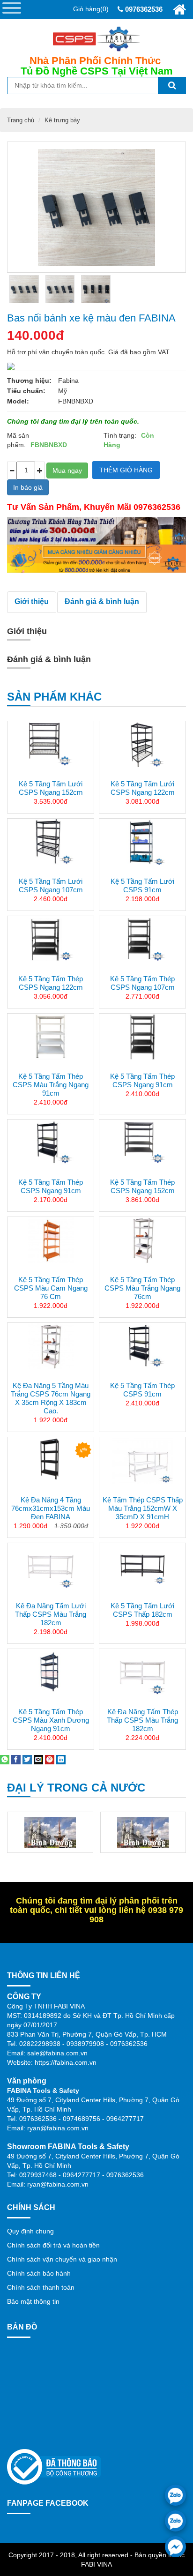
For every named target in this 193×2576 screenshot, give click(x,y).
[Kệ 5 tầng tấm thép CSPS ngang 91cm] (142, 1037)
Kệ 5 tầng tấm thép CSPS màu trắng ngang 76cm (142, 1288)
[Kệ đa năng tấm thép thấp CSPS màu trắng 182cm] (142, 1673)
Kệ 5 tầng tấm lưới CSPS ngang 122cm (143, 788)
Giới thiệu (32, 601)
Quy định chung (30, 2231)
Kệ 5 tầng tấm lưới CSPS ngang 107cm (51, 885)
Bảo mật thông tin (33, 2301)
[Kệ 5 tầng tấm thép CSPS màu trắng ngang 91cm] (51, 1037)
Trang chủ (21, 120)
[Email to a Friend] (38, 1759)
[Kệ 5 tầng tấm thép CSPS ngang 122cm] (51, 940)
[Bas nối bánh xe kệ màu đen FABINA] (24, 289)
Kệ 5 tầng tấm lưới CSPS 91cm (142, 885)
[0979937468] (175, 2521)
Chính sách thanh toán (41, 2287)
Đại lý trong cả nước (76, 1788)
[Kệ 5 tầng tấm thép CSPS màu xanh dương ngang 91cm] (51, 1673)
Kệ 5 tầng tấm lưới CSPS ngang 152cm (51, 788)
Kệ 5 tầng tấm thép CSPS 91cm (142, 1390)
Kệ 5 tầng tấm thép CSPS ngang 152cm (142, 1186)
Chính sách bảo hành (39, 2273)
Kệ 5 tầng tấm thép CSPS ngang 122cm (51, 983)
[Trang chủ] (179, 10)
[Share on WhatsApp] (5, 1759)
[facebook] (175, 2547)
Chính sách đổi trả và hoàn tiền (53, 2245)
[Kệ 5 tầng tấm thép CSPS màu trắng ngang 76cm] (142, 1240)
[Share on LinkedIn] (61, 1759)
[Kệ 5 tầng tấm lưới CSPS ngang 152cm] (51, 745)
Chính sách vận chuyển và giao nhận (62, 2259)
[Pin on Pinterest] (50, 1759)
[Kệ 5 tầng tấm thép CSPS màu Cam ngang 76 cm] (51, 1240)
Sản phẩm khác (54, 697)
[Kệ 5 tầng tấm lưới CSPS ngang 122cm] (142, 745)
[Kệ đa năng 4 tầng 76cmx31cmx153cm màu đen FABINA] (51, 1461)
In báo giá (28, 487)
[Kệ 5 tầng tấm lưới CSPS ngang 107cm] (51, 842)
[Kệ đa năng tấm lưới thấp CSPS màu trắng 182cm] (51, 1567)
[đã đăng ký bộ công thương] (54, 2466)
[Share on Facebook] (16, 1759)
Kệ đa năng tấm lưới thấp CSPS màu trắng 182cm (51, 1614)
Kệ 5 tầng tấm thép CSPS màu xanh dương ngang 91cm (51, 1720)
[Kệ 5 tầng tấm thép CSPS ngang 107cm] (142, 940)
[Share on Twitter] (27, 1759)
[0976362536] (175, 2495)
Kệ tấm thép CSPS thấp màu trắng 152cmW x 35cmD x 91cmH (143, 1508)
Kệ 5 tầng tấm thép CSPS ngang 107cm (142, 983)
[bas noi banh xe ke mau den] (60, 289)
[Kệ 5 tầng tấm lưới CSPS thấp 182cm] (142, 1567)
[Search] (172, 86)
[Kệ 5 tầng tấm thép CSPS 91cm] (142, 1346)
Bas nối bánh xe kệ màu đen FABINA (91, 318)
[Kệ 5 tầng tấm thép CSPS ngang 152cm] (142, 1143)
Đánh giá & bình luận (102, 601)
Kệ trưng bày (62, 120)
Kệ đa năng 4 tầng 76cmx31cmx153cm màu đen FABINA (51, 1508)
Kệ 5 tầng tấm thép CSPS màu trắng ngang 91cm (51, 1085)
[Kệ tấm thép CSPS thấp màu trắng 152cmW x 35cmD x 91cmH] (142, 1461)
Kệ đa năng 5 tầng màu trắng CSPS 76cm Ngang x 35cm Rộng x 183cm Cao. (51, 1398)
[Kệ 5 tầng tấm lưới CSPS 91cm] (142, 842)
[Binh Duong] (50, 1832)
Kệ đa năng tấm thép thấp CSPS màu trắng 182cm (142, 1720)
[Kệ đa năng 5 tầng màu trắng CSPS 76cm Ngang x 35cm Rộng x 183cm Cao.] (51, 1346)
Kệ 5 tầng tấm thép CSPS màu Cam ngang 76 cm (51, 1288)
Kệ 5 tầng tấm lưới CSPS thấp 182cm (142, 1610)
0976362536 (143, 9)
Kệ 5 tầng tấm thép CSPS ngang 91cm (142, 1080)
